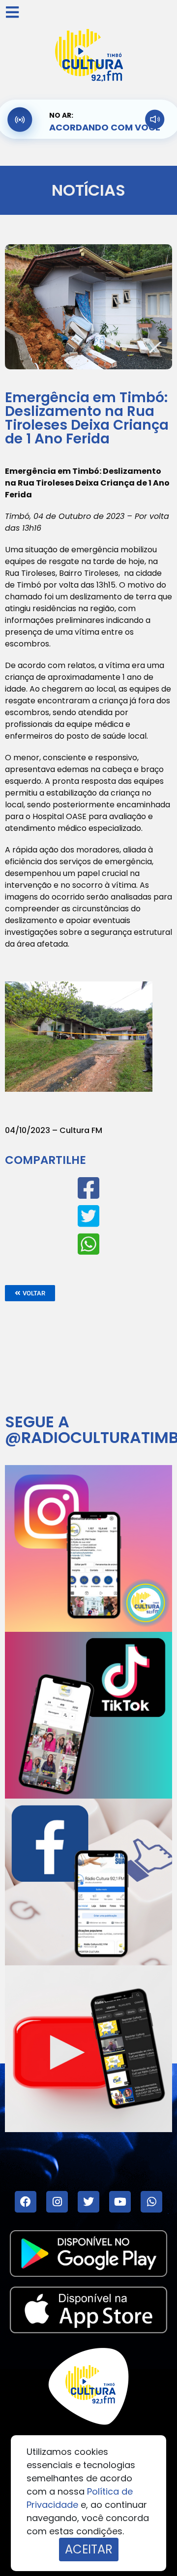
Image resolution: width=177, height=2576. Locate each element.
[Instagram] (57, 2202)
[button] (30, 1293)
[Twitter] (88, 2202)
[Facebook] (26, 2202)
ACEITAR (89, 2549)
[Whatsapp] (151, 2202)
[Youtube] (120, 2202)
